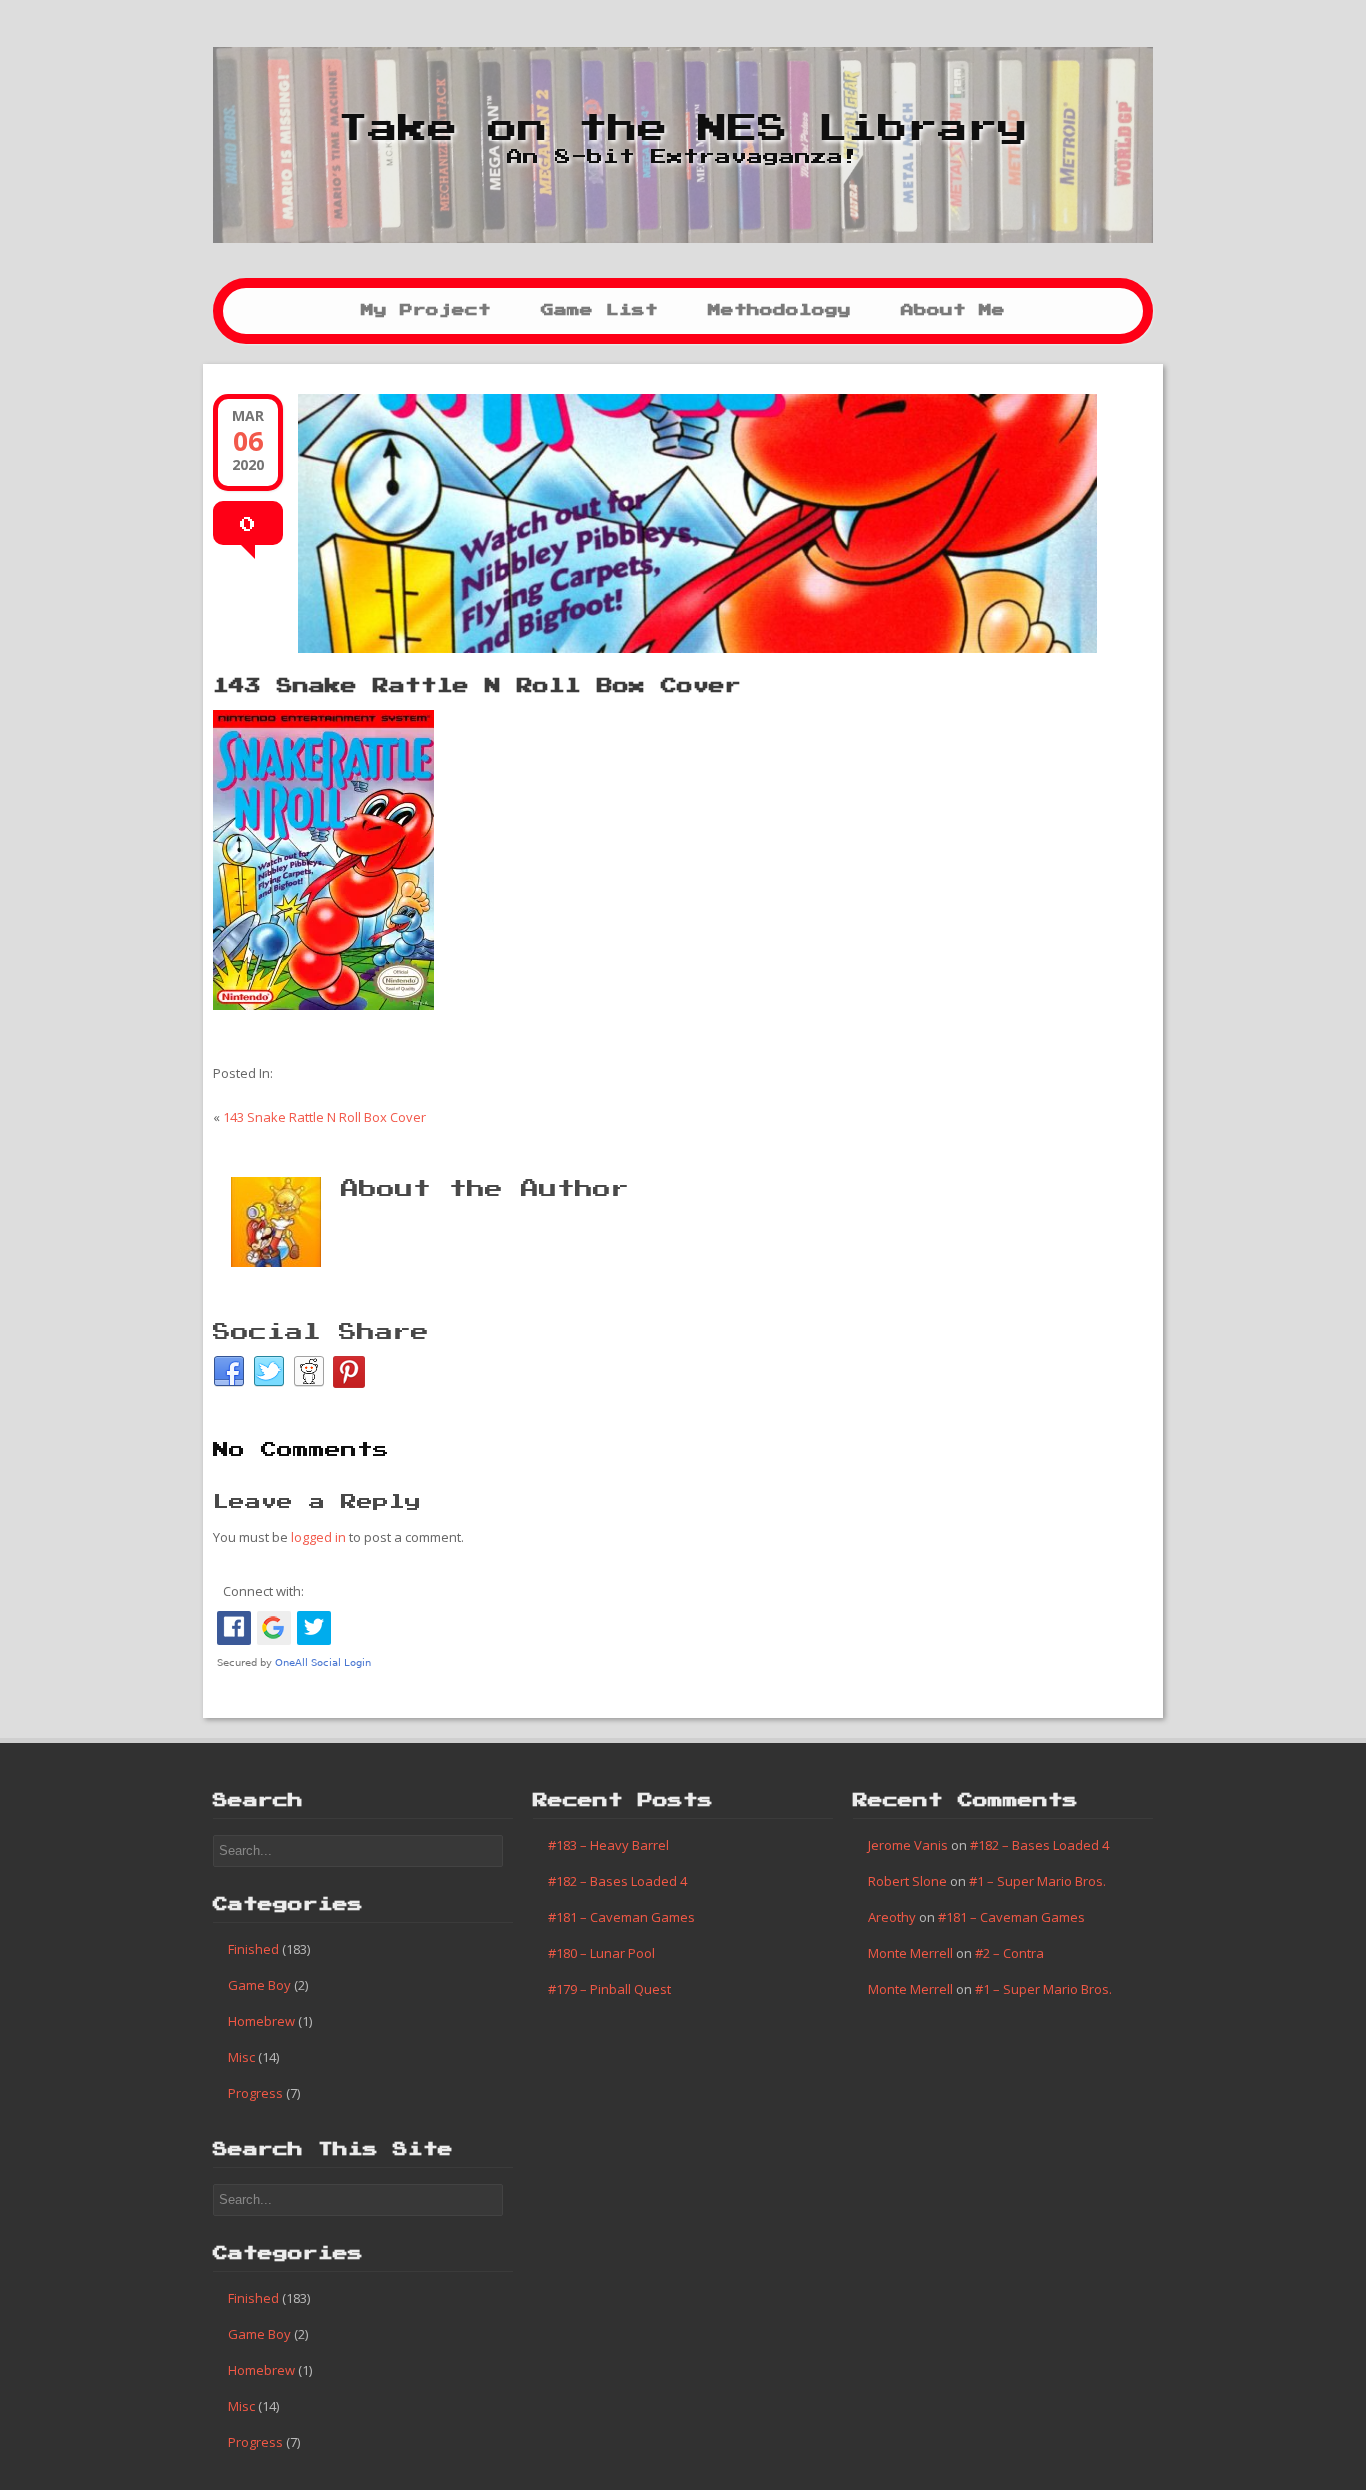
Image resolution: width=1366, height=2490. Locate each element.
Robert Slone (907, 1881)
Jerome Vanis (908, 1845)
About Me (953, 310)
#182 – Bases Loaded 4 (617, 1881)
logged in (318, 1537)
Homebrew (261, 2021)
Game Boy (259, 1985)
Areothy (892, 1917)
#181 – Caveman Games (621, 1917)
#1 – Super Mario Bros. (1037, 1881)
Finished (253, 1949)
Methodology (779, 310)
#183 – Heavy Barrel (608, 1845)
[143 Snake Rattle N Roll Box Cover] (683, 523)
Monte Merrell (910, 1953)
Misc (241, 2057)
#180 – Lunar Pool (601, 1953)
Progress (255, 2093)
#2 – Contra (1009, 1953)
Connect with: (263, 1591)
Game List (599, 310)
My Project (426, 310)
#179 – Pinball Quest (609, 1989)
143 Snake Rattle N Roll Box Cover (477, 686)
